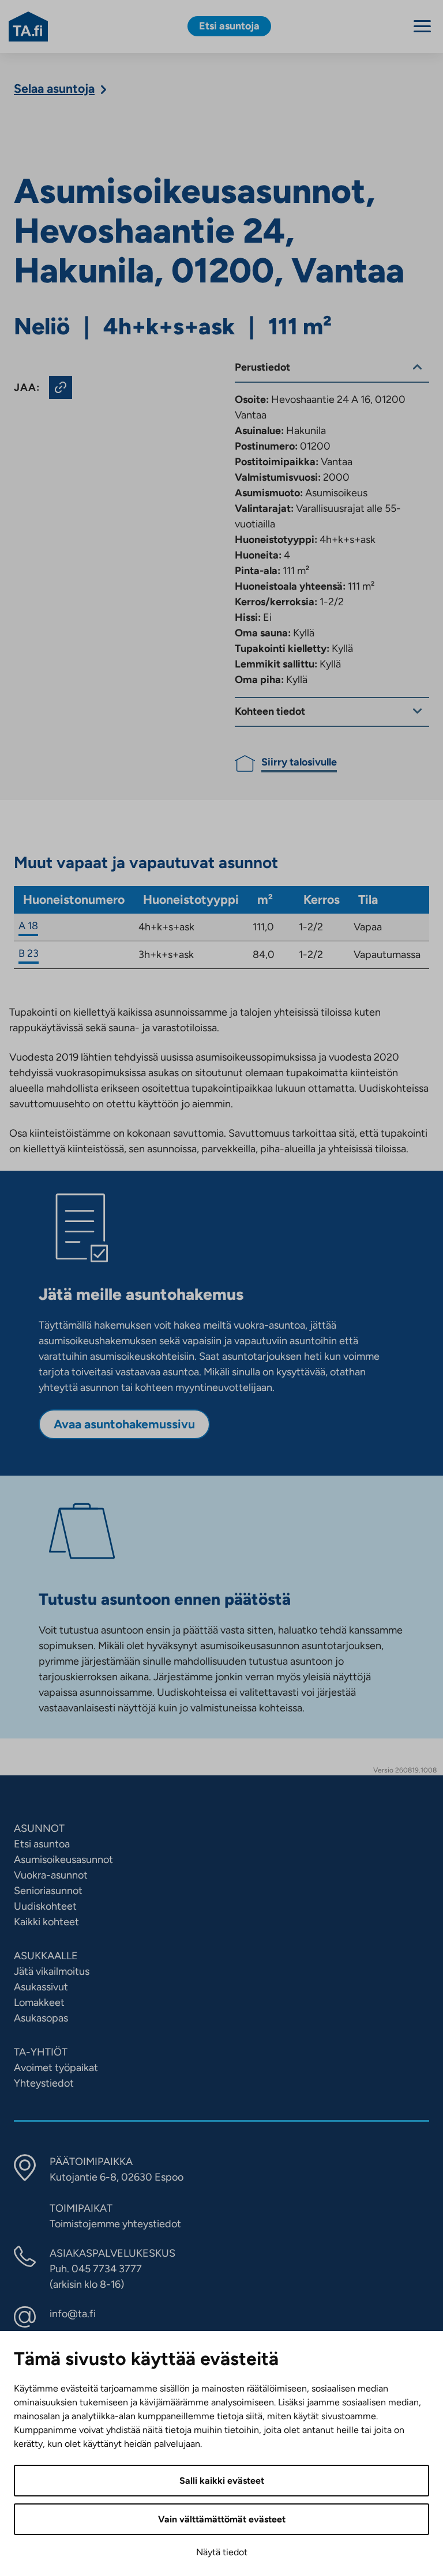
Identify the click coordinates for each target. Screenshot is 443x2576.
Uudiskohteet (45, 1906)
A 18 (28, 926)
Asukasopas (41, 2018)
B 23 (29, 953)
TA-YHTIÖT (41, 2052)
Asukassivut (41, 1987)
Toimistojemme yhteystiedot (115, 2224)
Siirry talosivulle (299, 762)
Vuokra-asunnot (51, 1875)
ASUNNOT (39, 1828)
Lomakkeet (39, 2002)
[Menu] (422, 26)
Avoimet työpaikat (56, 2068)
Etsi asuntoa (42, 1844)
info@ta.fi (73, 2314)
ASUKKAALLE (46, 1956)
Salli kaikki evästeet (222, 2481)
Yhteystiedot (44, 2083)
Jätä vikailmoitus (52, 1971)
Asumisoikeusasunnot (63, 1860)
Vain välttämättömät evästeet (222, 2519)
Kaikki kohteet (46, 1922)
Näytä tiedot (222, 2552)
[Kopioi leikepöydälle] (61, 387)
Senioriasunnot (48, 1891)
